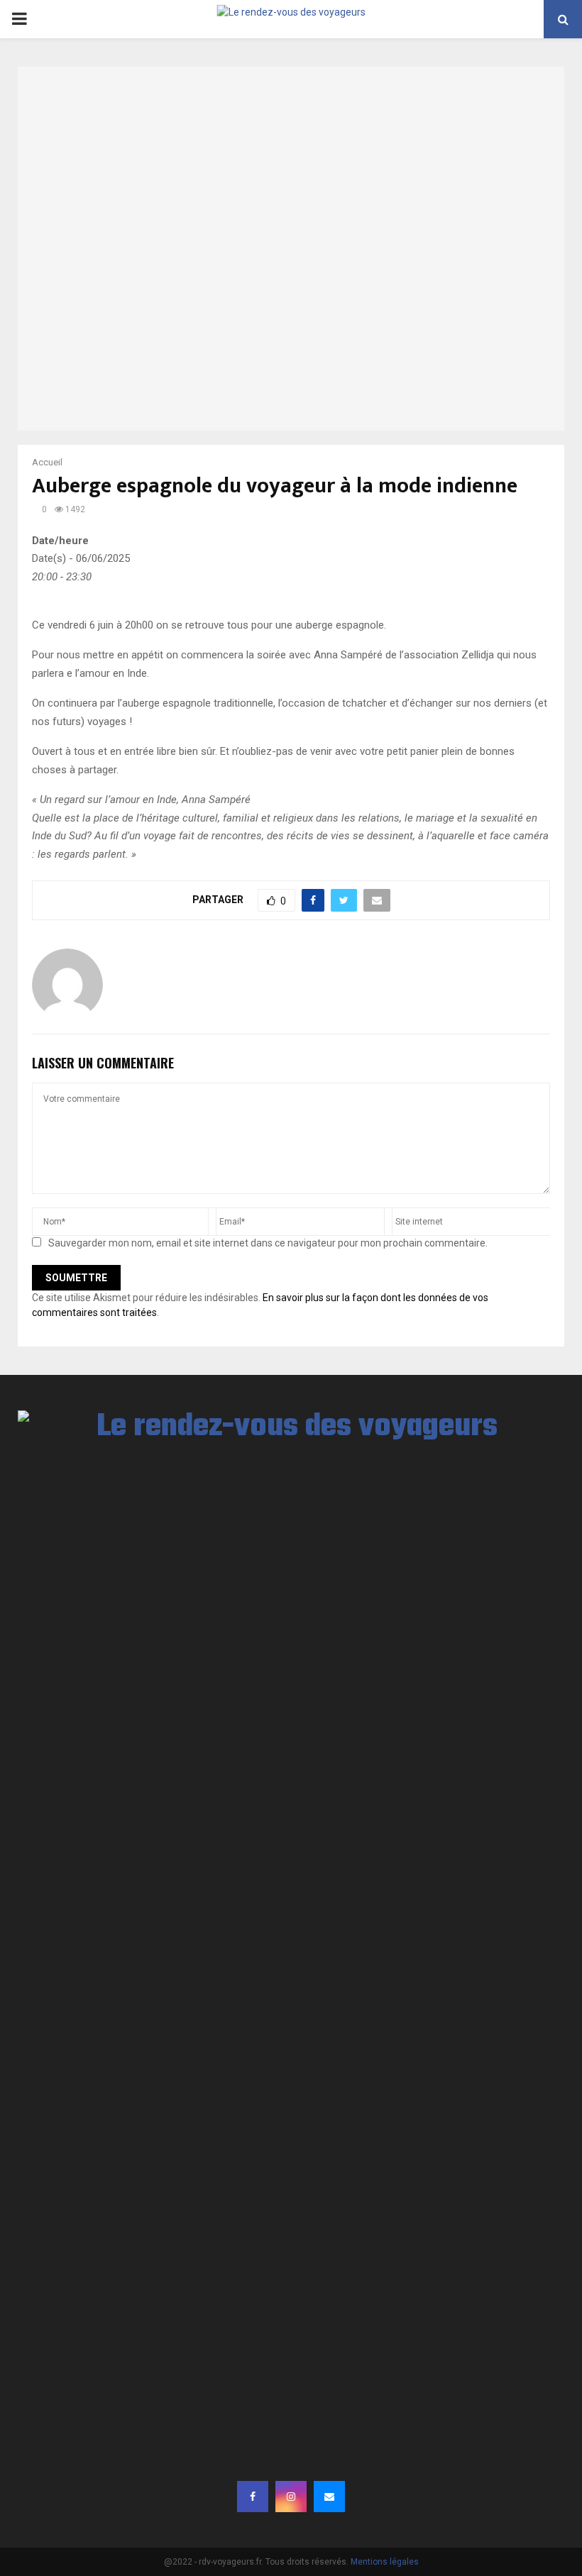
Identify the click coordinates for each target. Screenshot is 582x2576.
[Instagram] (291, 2497)
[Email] (329, 2497)
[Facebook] (253, 2497)
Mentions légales (385, 2562)
